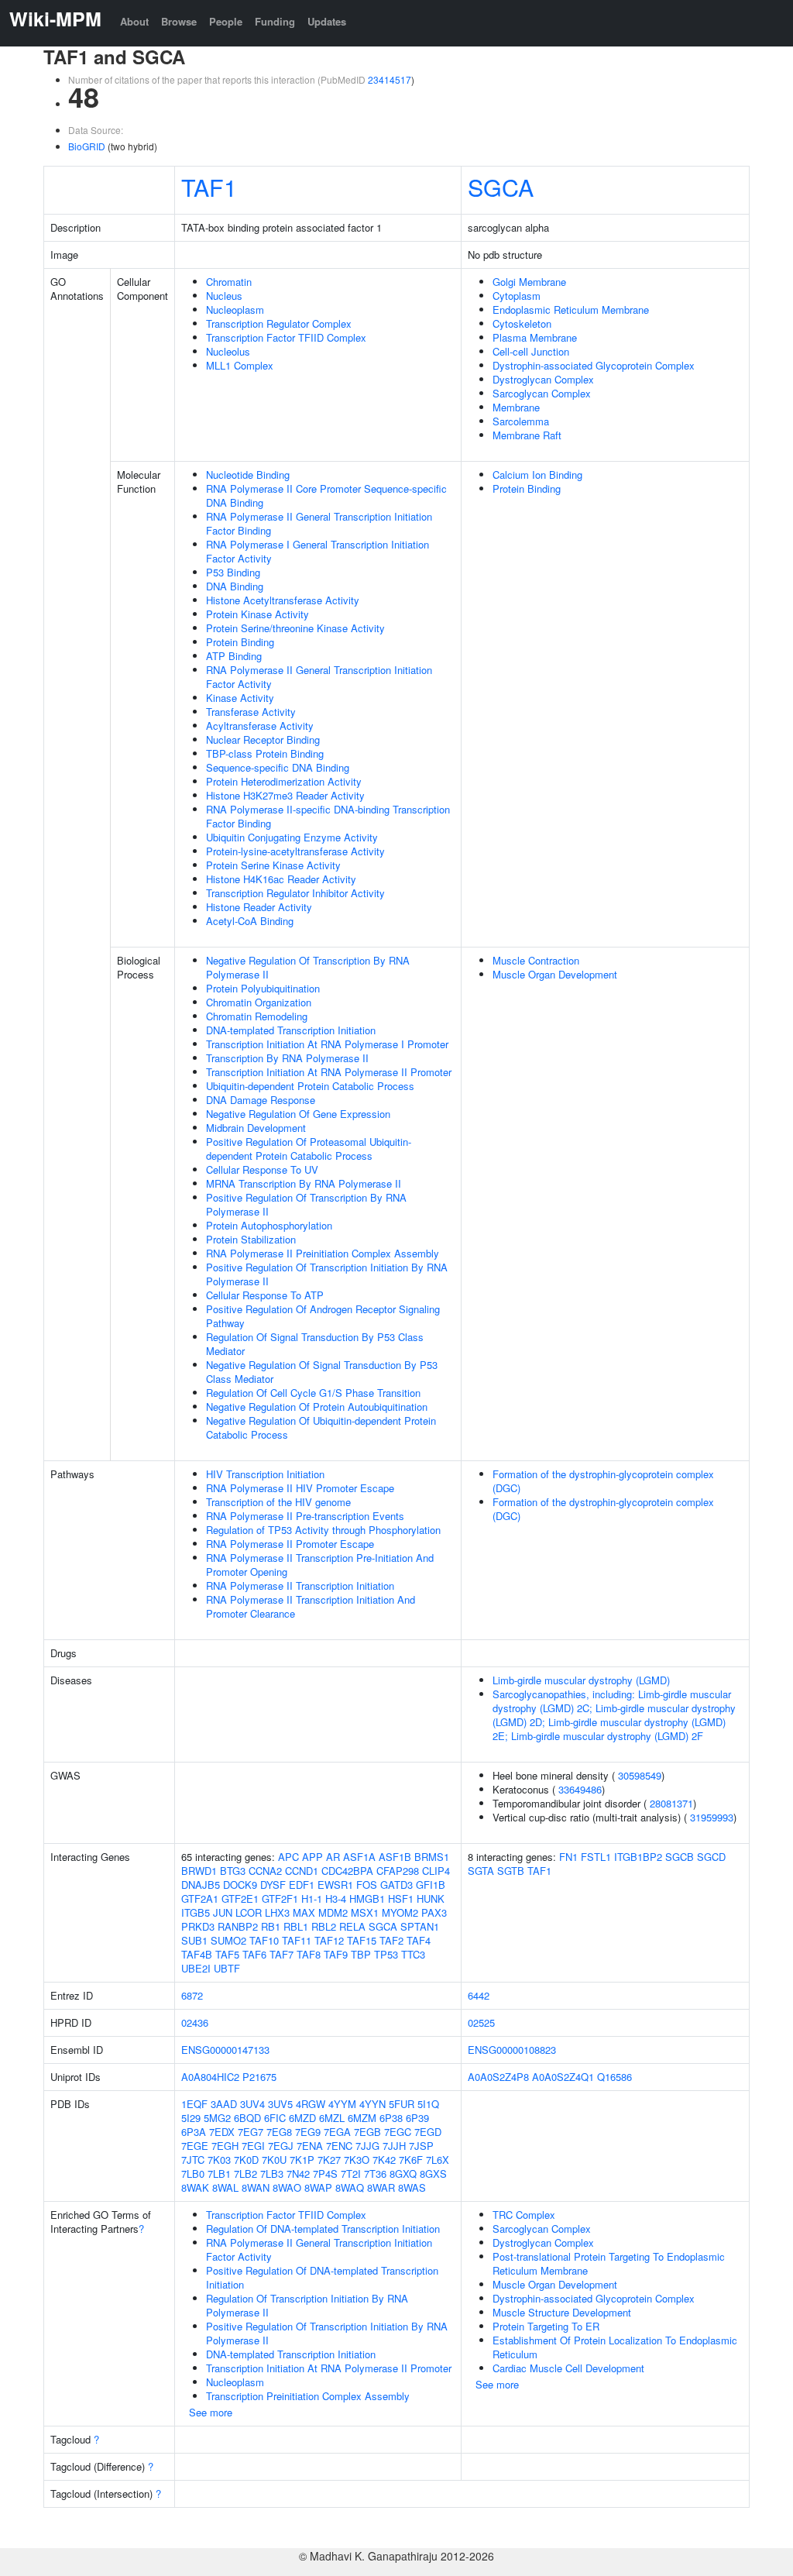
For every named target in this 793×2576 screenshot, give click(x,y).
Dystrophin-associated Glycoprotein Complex (594, 365)
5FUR (402, 2104)
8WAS (412, 2187)
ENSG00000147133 (225, 2050)
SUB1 (194, 1940)
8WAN (256, 2187)
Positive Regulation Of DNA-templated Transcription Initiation (322, 2277)
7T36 (375, 2174)
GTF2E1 (240, 1898)
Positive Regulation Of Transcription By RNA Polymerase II (306, 1204)
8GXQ (403, 2174)
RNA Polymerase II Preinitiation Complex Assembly (323, 1253)
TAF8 (309, 1954)
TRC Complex (524, 2215)
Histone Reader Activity (259, 907)
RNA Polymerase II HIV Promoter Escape (300, 1488)
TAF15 (362, 1940)
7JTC (193, 2160)
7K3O (357, 2160)
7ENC (339, 2146)
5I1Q (428, 2104)
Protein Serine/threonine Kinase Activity (295, 628)
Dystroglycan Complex (543, 379)
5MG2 (217, 2118)
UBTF (227, 1968)
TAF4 (419, 1940)
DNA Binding (235, 586)
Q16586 (614, 2077)
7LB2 (245, 2174)
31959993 (712, 1817)
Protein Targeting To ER (546, 2326)
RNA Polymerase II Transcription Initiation (300, 1585)
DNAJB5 (201, 1885)
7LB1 (219, 2174)
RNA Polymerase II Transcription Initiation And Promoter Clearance (311, 1606)
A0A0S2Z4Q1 (563, 2077)
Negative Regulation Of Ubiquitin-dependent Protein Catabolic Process (321, 1427)
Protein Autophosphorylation (269, 1225)
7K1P (302, 2160)
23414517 (390, 79)
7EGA (337, 2132)
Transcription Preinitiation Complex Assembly (308, 2396)
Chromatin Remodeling (257, 1016)
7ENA (310, 2146)
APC (288, 1857)
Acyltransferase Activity (260, 726)
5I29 (191, 2118)
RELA (352, 1926)
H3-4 (336, 1898)
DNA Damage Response (261, 1100)
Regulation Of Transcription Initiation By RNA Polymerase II (307, 2305)
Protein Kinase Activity (257, 614)
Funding (275, 21)
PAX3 (434, 1912)
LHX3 (277, 1912)
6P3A (194, 2132)
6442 (479, 1995)
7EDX (222, 2132)
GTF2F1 (280, 1898)
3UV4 (252, 2104)
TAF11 (297, 1940)
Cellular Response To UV (262, 1169)
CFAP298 (398, 1871)
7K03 (219, 2160)
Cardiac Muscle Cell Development (568, 2368)
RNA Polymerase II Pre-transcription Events (305, 1516)
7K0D (246, 2160)
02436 (195, 2022)
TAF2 (391, 1940)
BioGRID (87, 146)
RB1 (271, 1926)
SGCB (680, 1857)
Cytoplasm (517, 296)
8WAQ (350, 2187)
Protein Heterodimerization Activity (284, 781)
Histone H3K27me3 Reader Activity (285, 795)
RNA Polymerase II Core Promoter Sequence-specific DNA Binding (326, 495)
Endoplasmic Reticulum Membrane (571, 310)
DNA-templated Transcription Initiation (291, 1030)
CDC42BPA (347, 1871)
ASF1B (395, 1857)
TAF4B (197, 1954)
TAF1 (209, 187)
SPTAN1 (420, 1926)
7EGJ (281, 2146)
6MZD (302, 2118)
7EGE (195, 2146)
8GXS (433, 2174)
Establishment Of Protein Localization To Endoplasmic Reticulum (615, 2347)
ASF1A (359, 1857)
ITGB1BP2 (638, 1857)
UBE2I (196, 1968)
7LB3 (272, 2174)
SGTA (481, 1871)
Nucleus (224, 296)
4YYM (342, 2104)
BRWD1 (199, 1871)
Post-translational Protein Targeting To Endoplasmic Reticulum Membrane (609, 2263)
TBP (361, 1954)
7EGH (225, 2146)
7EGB (367, 2132)
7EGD (428, 2132)
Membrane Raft (527, 435)
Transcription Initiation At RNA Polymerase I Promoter (327, 1044)
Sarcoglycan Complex (542, 393)
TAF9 (336, 1954)
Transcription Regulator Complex (279, 323)
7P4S (325, 2174)
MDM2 (333, 1912)
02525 (481, 2022)
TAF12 (329, 1940)
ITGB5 (196, 1912)
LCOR (249, 1912)
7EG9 (308, 2132)
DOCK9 (240, 1885)
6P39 (417, 2118)
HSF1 (401, 1898)
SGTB (511, 1871)
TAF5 (227, 1954)
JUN (223, 1912)
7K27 (329, 2160)
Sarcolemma (521, 421)
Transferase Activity (251, 712)
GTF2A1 (200, 1898)
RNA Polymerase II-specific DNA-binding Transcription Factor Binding (328, 816)
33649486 (580, 1789)
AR (333, 1857)
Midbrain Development (256, 1128)
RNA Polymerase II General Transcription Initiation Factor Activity (319, 677)
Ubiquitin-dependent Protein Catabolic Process (310, 1086)
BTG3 (233, 1871)
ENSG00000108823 (512, 2050)
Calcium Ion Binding (537, 475)
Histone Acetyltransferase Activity (283, 600)
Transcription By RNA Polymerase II (287, 1058)
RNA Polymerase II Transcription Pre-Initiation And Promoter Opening (320, 1565)
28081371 (671, 1803)
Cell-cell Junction (531, 351)
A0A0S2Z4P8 (498, 2077)
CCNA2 (265, 1871)
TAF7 (281, 1954)
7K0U (274, 2160)
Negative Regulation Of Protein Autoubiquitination (317, 1407)
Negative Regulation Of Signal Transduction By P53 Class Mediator (322, 1372)
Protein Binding (240, 642)
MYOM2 (400, 1912)
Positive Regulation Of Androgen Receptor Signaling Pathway (323, 1316)
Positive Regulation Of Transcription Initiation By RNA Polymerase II (327, 1274)
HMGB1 (367, 1898)
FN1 (568, 1857)
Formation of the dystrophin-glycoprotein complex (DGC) (603, 1481)
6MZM (362, 2118)
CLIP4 (436, 1871)
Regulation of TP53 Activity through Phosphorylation (323, 1530)
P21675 (259, 2077)
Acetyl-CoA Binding (250, 921)
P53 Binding (233, 572)
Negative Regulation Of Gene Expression (298, 1114)
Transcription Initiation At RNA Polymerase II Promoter (329, 1072)
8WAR (381, 2187)
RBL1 (296, 1926)
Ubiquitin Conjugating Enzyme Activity (292, 837)
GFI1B (431, 1885)
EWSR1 (335, 1885)
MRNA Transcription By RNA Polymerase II (304, 1183)
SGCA (501, 187)
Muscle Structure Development (562, 2312)
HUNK (431, 1898)
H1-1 (312, 1898)
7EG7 (251, 2132)
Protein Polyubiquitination (263, 988)
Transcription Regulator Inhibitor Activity (295, 893)
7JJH (394, 2146)
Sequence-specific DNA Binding (278, 767)
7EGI (253, 2146)
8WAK (195, 2187)
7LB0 (193, 2174)
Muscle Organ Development (555, 974)
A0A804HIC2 (210, 2077)
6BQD (247, 2118)
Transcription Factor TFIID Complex (286, 337)
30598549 (640, 1775)
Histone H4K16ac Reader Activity (281, 879)
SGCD (711, 1857)
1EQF (194, 2104)
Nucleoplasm (235, 310)
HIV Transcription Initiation (265, 1474)
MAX (304, 1912)
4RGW (311, 2104)
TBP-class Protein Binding (265, 753)
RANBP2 (238, 1926)
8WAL (225, 2187)
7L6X (438, 2160)
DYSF (273, 1885)
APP (312, 1857)
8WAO (287, 2187)
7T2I (351, 2174)
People (226, 21)
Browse (179, 21)
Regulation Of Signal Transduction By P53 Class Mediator (315, 1344)
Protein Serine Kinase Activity (273, 865)
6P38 (391, 2118)
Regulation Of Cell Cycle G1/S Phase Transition (313, 1393)
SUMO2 (228, 1940)
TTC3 (413, 1954)
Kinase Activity (240, 698)
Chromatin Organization (259, 1002)
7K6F (411, 2160)
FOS (367, 1885)
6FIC (275, 2118)
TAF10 (264, 1940)
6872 (192, 1995)
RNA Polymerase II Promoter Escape (290, 1544)
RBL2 (324, 1926)
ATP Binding (234, 656)
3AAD (224, 2104)
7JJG (367, 2146)
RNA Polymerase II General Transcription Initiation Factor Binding (319, 523)
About (134, 21)
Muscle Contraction (536, 960)
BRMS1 (432, 1857)
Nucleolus (228, 351)
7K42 (384, 2160)
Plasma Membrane (535, 337)
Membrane (516, 407)
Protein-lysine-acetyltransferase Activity (295, 851)
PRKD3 (198, 1926)
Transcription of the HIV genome (278, 1502)
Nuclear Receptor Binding (263, 739)
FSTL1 (596, 1857)
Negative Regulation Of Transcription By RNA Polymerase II (308, 967)
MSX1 (365, 1912)
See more (211, 2412)
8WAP (318, 2187)
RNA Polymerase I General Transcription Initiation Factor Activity (318, 551)
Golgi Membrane (529, 282)
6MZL (332, 2118)
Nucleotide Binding (248, 475)
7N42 (298, 2174)
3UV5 (280, 2104)
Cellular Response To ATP (265, 1295)
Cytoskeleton (522, 323)
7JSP (421, 2146)
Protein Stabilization (251, 1239)
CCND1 (302, 1871)
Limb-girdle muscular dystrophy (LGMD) (581, 1680)
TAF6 (254, 1954)
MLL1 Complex (240, 365)
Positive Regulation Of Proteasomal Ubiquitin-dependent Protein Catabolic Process (309, 1149)
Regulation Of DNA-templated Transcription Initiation (323, 2229)
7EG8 (279, 2132)
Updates (327, 21)
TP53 (386, 1954)
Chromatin (229, 282)
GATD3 (396, 1885)
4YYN (372, 2104)
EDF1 (302, 1885)
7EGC (398, 2132)
